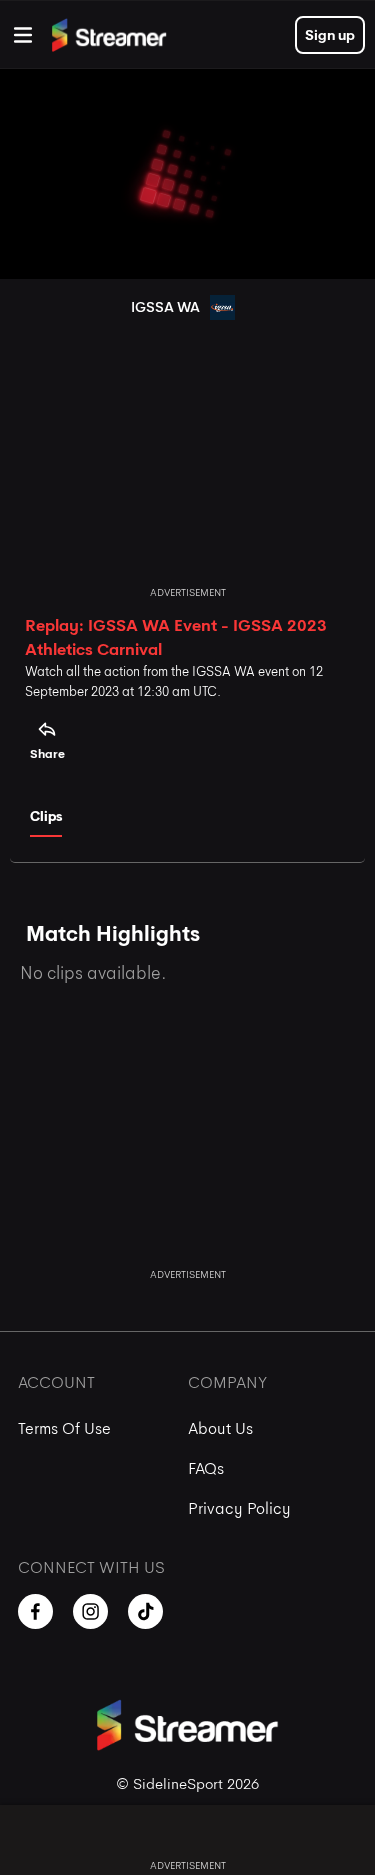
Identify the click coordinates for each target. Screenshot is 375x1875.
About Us (220, 1428)
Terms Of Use (64, 1428)
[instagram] (90, 1611)
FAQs (206, 1468)
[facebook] (35, 1611)
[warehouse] (23, 35)
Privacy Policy (239, 1508)
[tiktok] (145, 1611)
